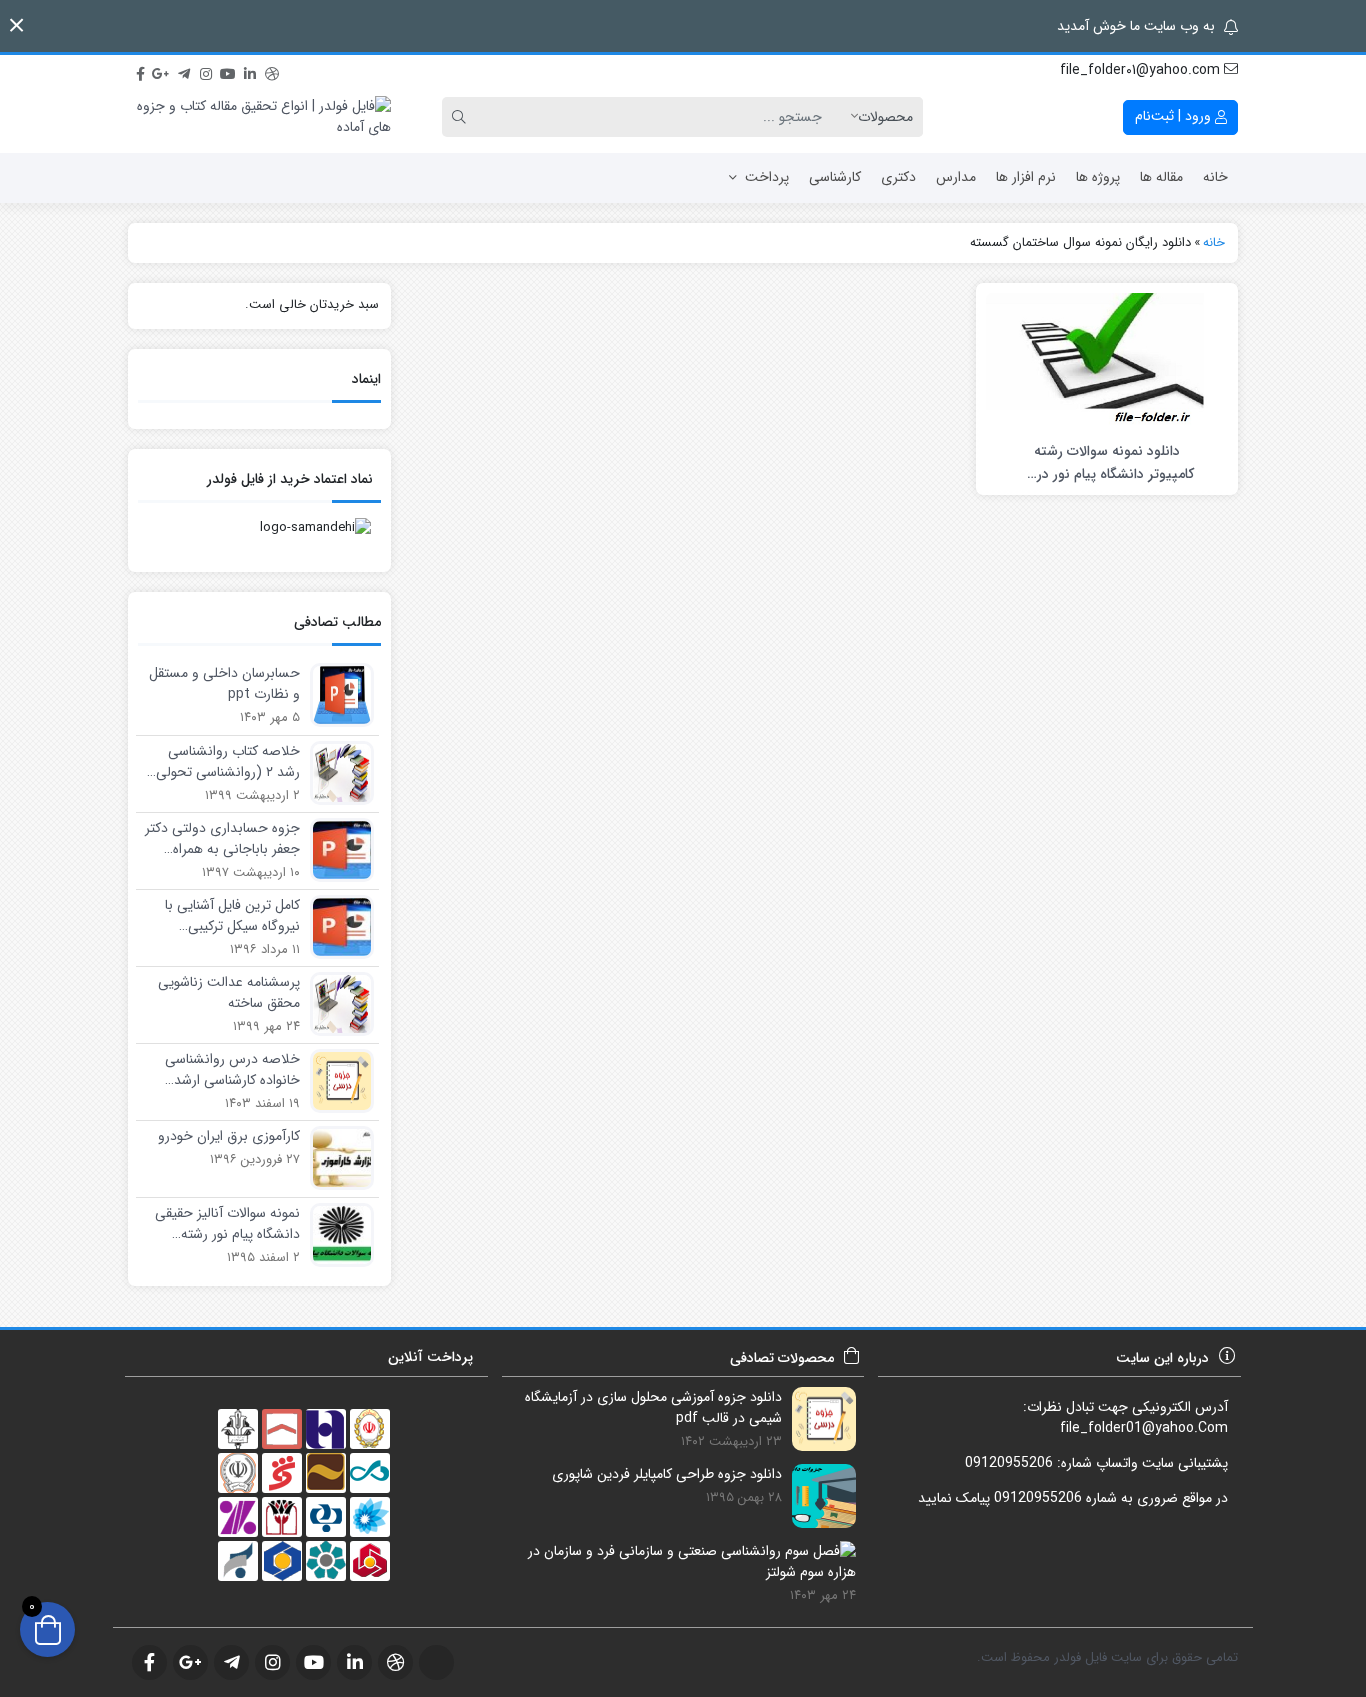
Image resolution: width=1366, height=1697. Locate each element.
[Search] (462, 117)
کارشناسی (835, 177)
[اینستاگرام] (206, 71)
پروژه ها (1098, 177)
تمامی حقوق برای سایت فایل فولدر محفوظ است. (1107, 1657)
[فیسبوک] (140, 71)
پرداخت (767, 177)
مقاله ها (1161, 177)
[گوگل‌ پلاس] (162, 71)
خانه (1215, 177)
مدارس (956, 177)
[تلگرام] (184, 71)
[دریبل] (272, 71)
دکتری (898, 177)
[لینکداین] (250, 71)
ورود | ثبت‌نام (1175, 116)
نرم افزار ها (1026, 177)
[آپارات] (294, 71)
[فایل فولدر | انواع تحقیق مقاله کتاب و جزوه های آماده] (259, 117)
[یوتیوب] (228, 71)
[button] (16, 25)
